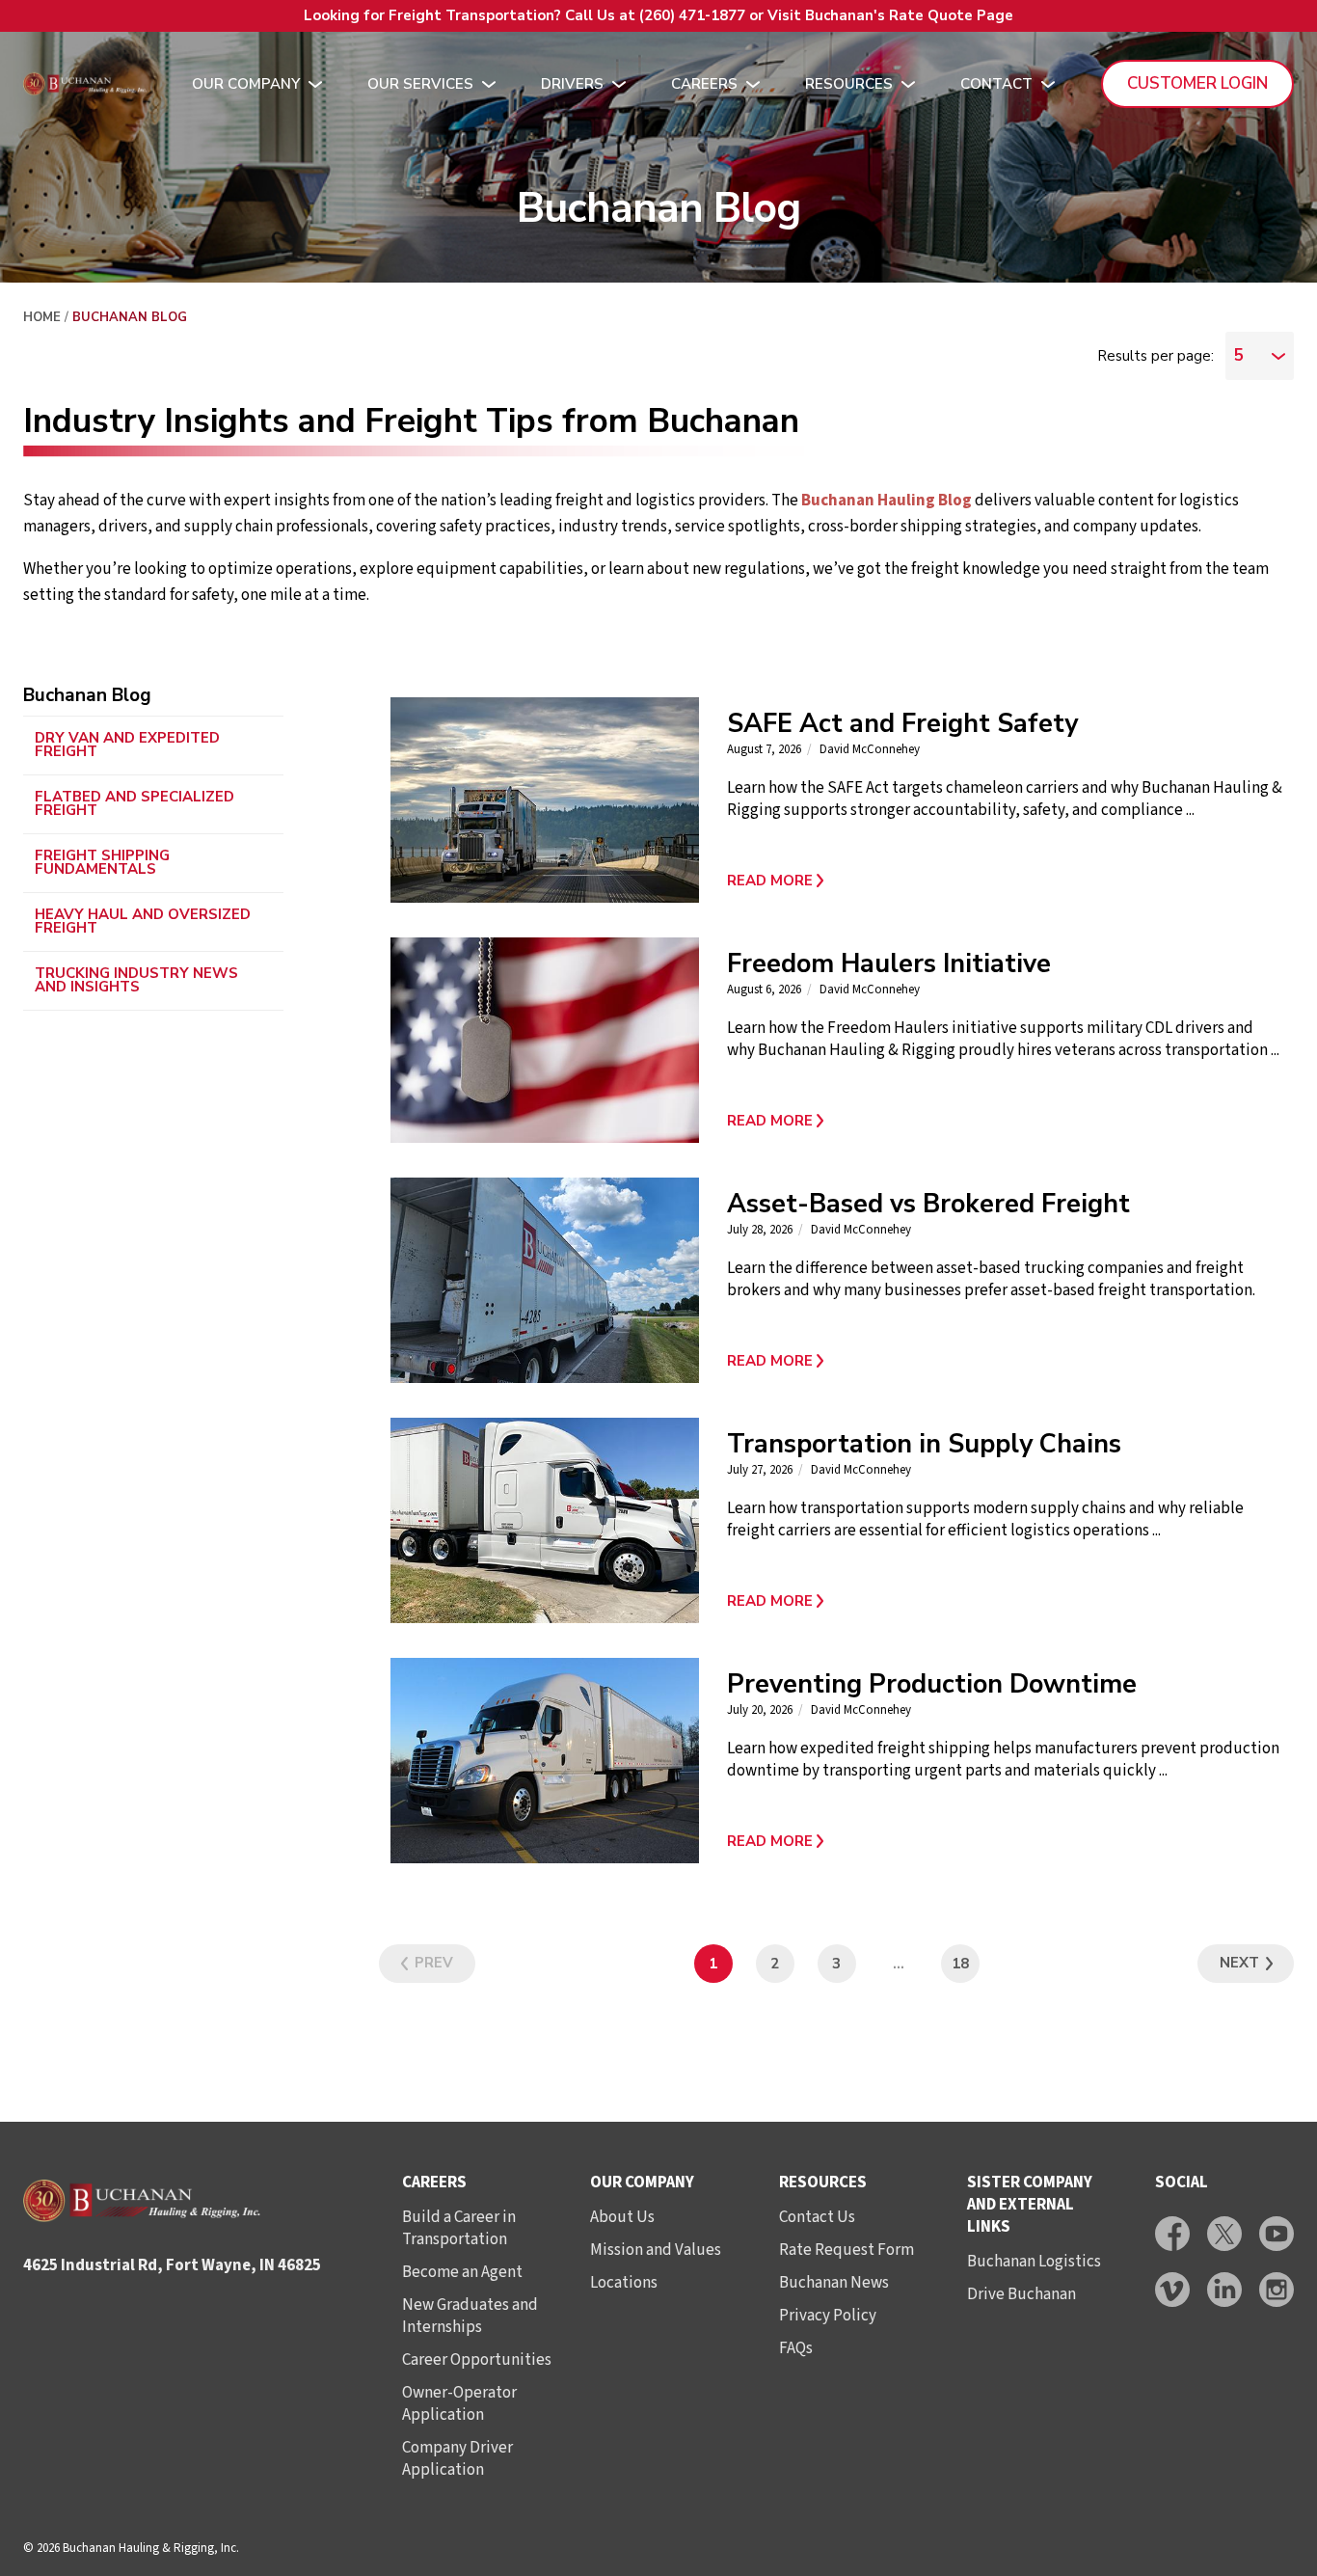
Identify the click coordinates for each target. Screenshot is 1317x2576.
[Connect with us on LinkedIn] (1224, 2290)
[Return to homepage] (85, 84)
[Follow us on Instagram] (1277, 2290)
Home (42, 317)
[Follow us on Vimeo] (1172, 2290)
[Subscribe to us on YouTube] (1277, 2234)
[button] (1005, 881)
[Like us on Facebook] (1172, 2234)
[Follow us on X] (1224, 2234)
